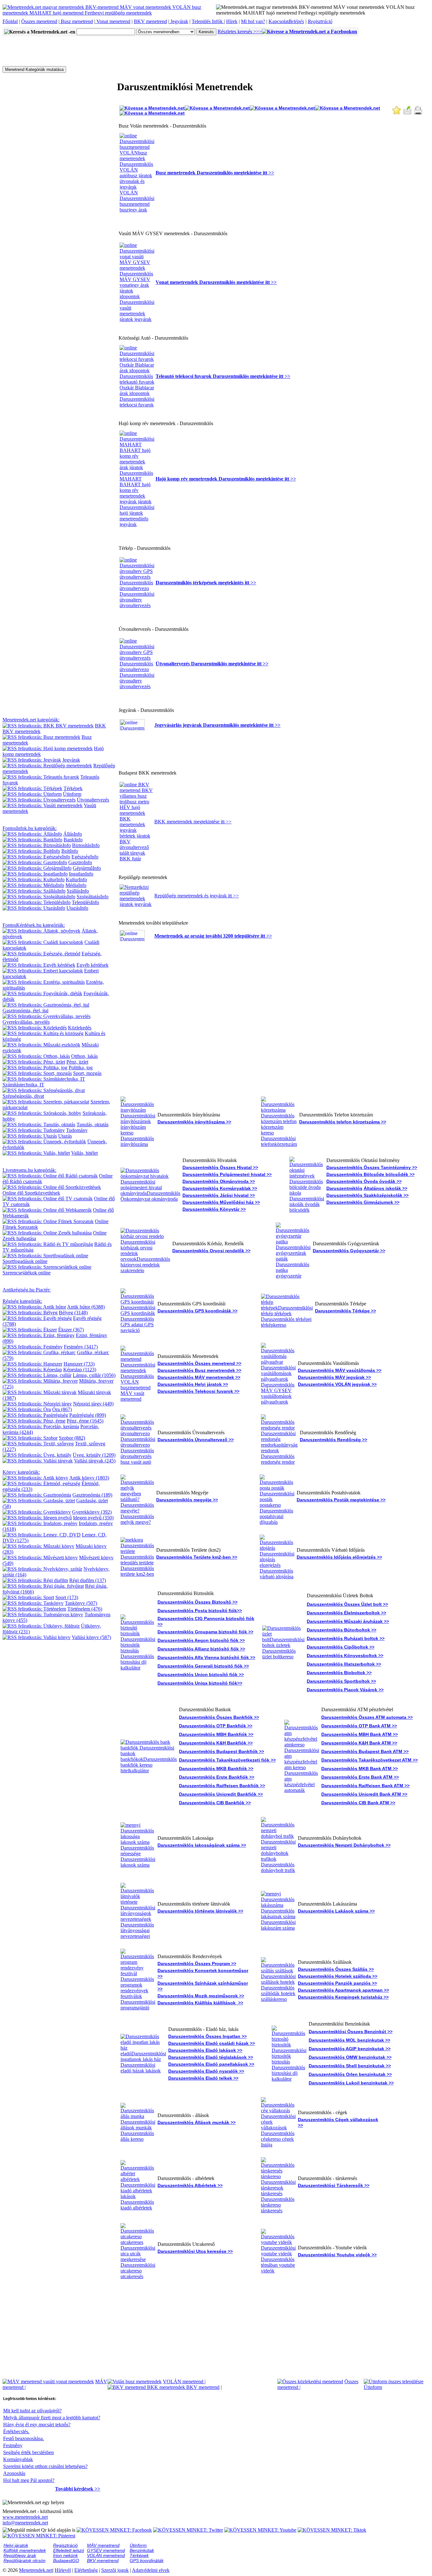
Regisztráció (320, 21)
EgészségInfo (85, 857)
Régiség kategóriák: (22, 1301)
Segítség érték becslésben (28, 2452)
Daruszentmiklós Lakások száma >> (336, 1911)
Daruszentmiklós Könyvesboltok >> (345, 1656)
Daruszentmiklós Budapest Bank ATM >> (365, 1751)
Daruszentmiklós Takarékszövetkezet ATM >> (370, 1760)
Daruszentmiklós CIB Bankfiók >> (215, 1803)
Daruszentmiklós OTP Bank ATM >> (359, 1726)
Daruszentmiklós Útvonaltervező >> (196, 1440)
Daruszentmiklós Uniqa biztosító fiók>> (200, 1683)
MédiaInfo (76, 885)
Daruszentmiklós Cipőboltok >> (341, 1647)
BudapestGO (66, 2560)
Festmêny (13, 2445)
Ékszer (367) (71, 1330)
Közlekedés (80, 1028)
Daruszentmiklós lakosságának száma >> (202, 1845)
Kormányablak (18, 2459)
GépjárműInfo (87, 868)
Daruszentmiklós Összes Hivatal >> (220, 1167)
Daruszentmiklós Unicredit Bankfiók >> (221, 1794)
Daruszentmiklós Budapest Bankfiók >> (222, 1751)
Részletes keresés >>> (240, 31)
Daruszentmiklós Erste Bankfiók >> (217, 1777)
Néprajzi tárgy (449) (93, 1404)
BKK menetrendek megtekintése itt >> (193, 822)
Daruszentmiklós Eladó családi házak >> (212, 2043)
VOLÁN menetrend (184, 2381)
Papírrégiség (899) (88, 1415)
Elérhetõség (86, 2570)
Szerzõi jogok (115, 2570)
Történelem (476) (85, 1609)
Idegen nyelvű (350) (93, 1518)
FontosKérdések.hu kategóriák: (34, 925)
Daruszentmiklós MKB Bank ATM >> (360, 1769)
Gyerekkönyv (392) (92, 1512)
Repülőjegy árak (20, 2555)
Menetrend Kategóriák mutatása (34, 69)
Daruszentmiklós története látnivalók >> (200, 1911)
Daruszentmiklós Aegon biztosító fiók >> (201, 1640)
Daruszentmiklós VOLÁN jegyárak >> (337, 1384)
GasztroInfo (80, 862)
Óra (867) (62, 1409)
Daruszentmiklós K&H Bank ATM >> (359, 1743)
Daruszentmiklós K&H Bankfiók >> (216, 1743)
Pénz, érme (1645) (85, 1421)
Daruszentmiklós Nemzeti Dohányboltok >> (344, 1845)
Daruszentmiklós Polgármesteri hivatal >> (227, 1174)
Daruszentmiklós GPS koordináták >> (197, 1311)
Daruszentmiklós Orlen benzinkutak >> (350, 2074)
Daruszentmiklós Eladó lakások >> (205, 2050)
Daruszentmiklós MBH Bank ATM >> (360, 1734)
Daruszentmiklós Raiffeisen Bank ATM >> (365, 1786)
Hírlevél (63, 2570)
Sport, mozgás (87, 1073)
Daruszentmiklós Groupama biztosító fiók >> (205, 1632)
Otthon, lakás (84, 1056)
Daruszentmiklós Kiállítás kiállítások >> (200, 2003)
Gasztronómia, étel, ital (25, 1011)
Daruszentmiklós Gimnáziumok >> (363, 1202)
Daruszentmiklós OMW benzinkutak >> (350, 2057)
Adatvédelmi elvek (151, 2570)
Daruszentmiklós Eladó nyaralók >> (206, 2071)
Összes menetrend (39, 21)
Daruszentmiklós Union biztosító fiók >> (201, 1674)
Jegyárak (179, 21)
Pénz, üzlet (77, 1062)
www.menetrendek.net (25, 2517)
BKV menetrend (150, 21)
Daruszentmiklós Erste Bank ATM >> (360, 1777)
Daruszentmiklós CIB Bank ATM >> (358, 1803)
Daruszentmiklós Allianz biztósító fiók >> (201, 1649)
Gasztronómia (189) (92, 1495)
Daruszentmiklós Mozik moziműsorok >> (201, 1996)
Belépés (296, 21)
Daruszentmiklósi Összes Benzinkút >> (351, 2032)
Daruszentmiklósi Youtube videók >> (337, 2255)
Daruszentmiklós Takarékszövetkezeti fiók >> (227, 1760)
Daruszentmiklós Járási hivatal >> (219, 1195)
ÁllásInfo (73, 834)
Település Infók (208, 21)
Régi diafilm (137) (88, 1580)
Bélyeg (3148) (73, 1313)
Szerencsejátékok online (27, 1273)
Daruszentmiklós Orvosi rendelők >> (211, 1251)
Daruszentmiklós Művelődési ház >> (221, 1202)
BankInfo (73, 840)
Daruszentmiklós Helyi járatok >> (193, 1384)
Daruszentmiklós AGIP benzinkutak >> (350, 2049)
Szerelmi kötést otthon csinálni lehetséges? (45, 2466)
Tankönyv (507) (81, 1603)
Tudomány (77, 1130)
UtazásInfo (77, 908)
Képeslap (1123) (80, 1370)
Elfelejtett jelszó (69, 2550)
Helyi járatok (16, 2545)
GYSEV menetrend (106, 2550)
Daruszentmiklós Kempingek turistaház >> (343, 1997)
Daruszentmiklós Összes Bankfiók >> (219, 1717)
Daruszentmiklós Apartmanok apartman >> (343, 1990)
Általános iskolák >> (386, 1188)
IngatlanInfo (81, 874)
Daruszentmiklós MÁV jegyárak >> (334, 1377)
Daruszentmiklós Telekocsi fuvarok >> (198, 1391)
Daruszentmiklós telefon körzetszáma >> (343, 1122)
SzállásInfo (78, 891)
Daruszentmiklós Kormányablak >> (220, 1188)
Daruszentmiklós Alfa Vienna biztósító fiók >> (206, 1657)
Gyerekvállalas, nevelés (26, 1022)
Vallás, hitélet (84, 1153)
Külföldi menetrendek (25, 2550)
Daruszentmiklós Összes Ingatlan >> (207, 2036)
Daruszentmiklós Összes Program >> (197, 1963)
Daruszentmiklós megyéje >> (187, 1500)
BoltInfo (70, 851)
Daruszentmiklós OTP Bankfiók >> (216, 1726)
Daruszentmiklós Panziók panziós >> (337, 1983)
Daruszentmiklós (344, 1188)
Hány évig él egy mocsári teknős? (37, 2425)
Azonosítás (14, 2473)
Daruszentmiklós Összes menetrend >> (199, 1363)
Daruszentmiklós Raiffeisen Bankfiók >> (222, 1786)
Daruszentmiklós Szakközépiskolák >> (367, 1195)
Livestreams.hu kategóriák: (29, 1170)
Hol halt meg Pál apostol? (29, 2480)
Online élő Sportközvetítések (31, 1193)
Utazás (65, 1136)
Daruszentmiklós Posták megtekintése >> (341, 1500)
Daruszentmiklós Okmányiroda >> (219, 1181)
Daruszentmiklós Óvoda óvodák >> (364, 1181)
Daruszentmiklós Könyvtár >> (214, 1209)
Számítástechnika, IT (23, 1085)
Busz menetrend (76, 21)
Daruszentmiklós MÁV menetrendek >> (199, 1377)
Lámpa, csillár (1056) (94, 1375)
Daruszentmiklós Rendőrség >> (333, 1440)
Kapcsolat (278, 21)
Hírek (232, 21)
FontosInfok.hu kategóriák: (30, 828)
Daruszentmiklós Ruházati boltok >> (346, 1638)
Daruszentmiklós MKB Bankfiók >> (216, 1769)
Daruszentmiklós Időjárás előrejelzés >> (339, 1557)
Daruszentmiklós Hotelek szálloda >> (338, 1976)
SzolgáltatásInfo (93, 897)
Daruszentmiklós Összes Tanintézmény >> (372, 1167)
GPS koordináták (147, 2560)
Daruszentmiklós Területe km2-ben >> (197, 1557)
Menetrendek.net (36, 2570)
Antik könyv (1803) (89, 1478)
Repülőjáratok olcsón (25, 2560)
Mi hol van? (253, 21)
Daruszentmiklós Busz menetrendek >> (199, 1370)
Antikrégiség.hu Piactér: (27, 1290)
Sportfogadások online (25, 1261)
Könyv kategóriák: (21, 1472)
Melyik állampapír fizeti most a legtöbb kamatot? (52, 2418)
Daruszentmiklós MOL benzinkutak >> (349, 2040)
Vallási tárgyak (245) (95, 1461)
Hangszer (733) (79, 1364)
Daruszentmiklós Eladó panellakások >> (211, 2064)
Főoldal (10, 21)
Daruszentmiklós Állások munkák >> (197, 2122)
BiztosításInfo (86, 845)
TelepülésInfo (85, 902)
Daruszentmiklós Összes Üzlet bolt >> (347, 1604)
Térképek (73, 788)
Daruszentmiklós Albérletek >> (190, 2185)
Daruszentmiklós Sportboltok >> (341, 1681)
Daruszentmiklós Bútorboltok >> (342, 1630)
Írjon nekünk (65, 2555)
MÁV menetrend (103, 2545)
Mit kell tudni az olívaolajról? (32, 2411)
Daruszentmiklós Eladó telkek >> (203, 2078)
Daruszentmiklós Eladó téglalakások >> (211, 2057)
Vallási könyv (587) (91, 1637)
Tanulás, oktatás (93, 1125)
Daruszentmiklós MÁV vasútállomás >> (340, 1370)
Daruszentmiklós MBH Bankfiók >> (216, 1734)
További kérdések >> (78, 2489)
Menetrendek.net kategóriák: (31, 720)
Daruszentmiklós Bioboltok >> (339, 1673)
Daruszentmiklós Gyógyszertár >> (349, 1251)
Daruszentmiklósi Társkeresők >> (334, 2185)
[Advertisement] (118, 51)
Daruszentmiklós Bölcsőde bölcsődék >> (370, 1174)
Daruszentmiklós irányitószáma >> (194, 1122)
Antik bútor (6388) (86, 1307)
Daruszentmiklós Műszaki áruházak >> (348, 1621)
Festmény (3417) (81, 1347)
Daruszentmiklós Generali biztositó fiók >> (203, 1666)
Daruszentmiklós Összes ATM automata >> (367, 1717)
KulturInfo (76, 880)
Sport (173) (67, 1597)
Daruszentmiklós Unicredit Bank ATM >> (364, 1794)
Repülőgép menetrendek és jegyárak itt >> (197, 896)
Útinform (72, 794)
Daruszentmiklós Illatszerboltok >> (344, 1664)
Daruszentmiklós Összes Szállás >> (336, 1969)
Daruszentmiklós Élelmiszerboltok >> (346, 1613)
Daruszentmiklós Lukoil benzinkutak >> (351, 2083)
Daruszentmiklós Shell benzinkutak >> (350, 2066)
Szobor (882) (72, 1438)
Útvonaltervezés (93, 800)
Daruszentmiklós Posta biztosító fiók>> (200, 1611)
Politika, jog (81, 1068)
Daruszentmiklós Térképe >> (346, 1311)
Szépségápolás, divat (23, 1096)
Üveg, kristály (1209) (94, 1455)
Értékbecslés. (16, 2431)
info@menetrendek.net (25, 2523)
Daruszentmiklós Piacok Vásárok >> (345, 1690)
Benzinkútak (142, 2550)
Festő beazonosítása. (24, 2438)
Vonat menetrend (113, 21)
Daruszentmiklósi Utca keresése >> (195, 2251)
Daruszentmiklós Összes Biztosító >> (197, 1602)
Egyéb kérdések (93, 965)
